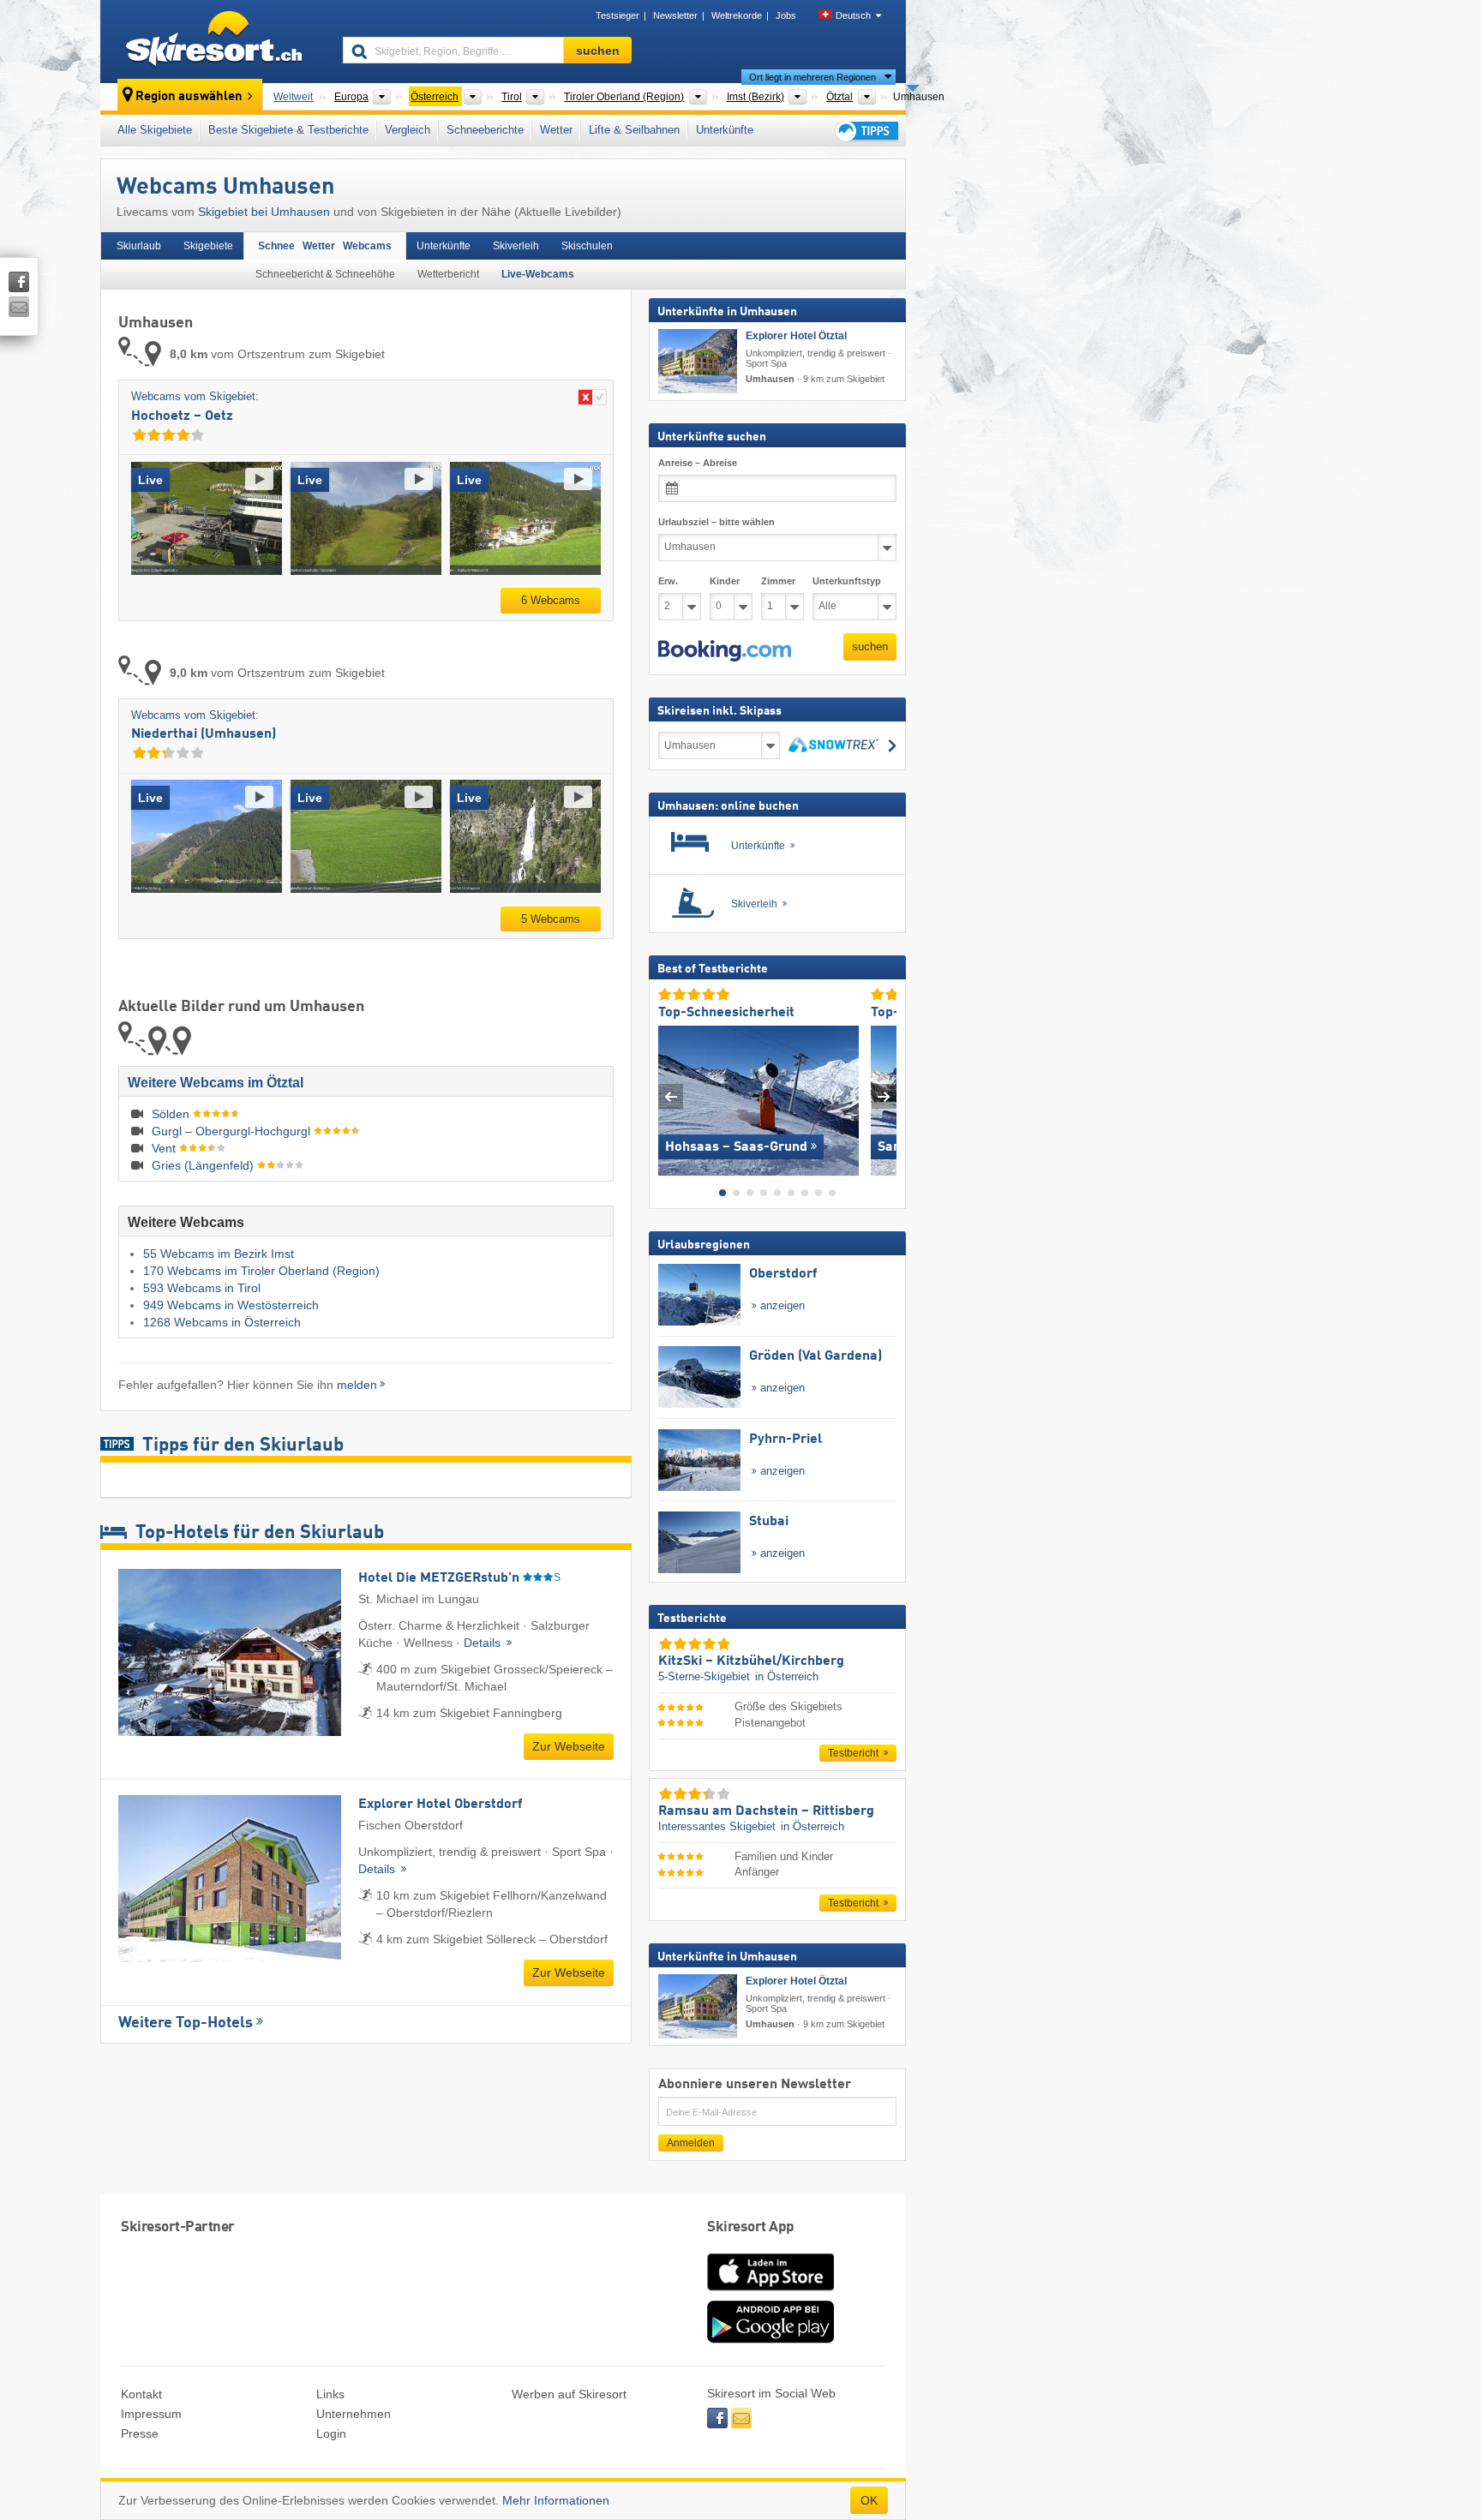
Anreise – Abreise (698, 463)
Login (331, 2433)
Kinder (725, 580)
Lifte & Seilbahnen (634, 130)
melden (357, 1385)
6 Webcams (551, 600)
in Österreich (787, 1676)
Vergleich (408, 130)
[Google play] (770, 2339)
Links (330, 2394)
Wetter (556, 130)
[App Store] (770, 2292)
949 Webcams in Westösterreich (231, 1305)
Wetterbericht (448, 274)
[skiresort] (214, 41)
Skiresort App (751, 2227)
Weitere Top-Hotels (186, 2023)
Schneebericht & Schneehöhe (325, 274)
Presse (140, 2433)
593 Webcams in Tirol (202, 1288)
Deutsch (853, 15)
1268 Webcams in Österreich (222, 1322)
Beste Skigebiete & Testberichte (288, 130)
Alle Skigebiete (155, 130)
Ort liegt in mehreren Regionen (812, 77)
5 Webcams (551, 919)
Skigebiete (208, 246)
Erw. (668, 580)
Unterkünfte (725, 130)
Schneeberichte (485, 130)
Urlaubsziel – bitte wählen (717, 522)
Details (484, 1643)
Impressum (151, 2414)
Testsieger (618, 15)
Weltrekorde (737, 15)
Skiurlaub (139, 246)
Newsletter (675, 15)
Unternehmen (354, 2414)
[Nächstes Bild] (884, 1096)
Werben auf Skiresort (569, 2394)
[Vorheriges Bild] (671, 1096)
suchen (870, 646)
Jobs (786, 15)
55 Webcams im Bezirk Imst (219, 1254)
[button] (725, 650)
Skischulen (587, 246)
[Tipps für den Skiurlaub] (866, 131)
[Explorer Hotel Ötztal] (698, 361)
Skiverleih (516, 246)
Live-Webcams (538, 274)
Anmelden (691, 2143)
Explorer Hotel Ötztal (796, 336)
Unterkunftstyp (847, 580)
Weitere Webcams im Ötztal (216, 1083)
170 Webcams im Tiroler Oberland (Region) (261, 1271)
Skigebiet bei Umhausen (264, 212)
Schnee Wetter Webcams (325, 246)
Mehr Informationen (556, 2500)
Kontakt (141, 2394)
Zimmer (778, 580)
